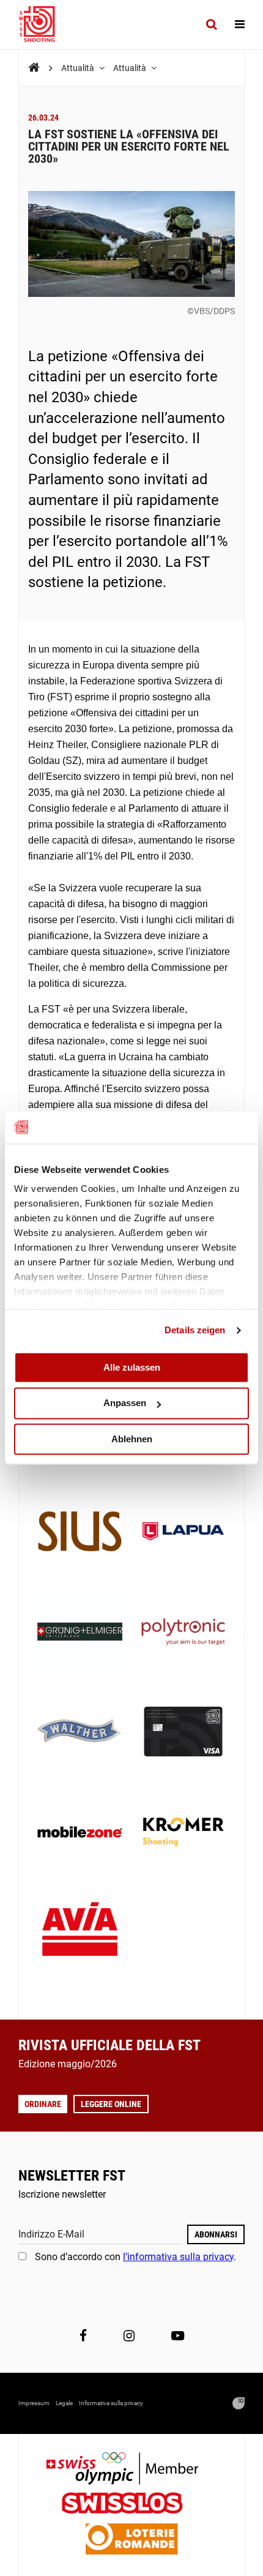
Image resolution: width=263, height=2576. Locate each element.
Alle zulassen (132, 1367)
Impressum (34, 2403)
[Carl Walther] (80, 1733)
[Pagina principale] (43, 24)
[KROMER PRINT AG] (183, 1833)
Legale (64, 2403)
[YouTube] (178, 2336)
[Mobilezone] (80, 1833)
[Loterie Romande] (131, 2540)
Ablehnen (132, 1439)
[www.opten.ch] (239, 2403)
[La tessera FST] (183, 1733)
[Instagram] (129, 2336)
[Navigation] (240, 24)
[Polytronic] (183, 1633)
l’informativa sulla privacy (178, 2257)
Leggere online (111, 2104)
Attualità (79, 68)
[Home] (34, 68)
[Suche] (211, 24)
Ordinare (43, 2104)
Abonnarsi (216, 2234)
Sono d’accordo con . (135, 2257)
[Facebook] (83, 2336)
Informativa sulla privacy (111, 2403)
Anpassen (125, 1403)
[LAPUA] (183, 1533)
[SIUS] (80, 1533)
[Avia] (80, 1933)
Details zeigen (195, 1330)
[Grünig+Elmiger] (80, 1633)
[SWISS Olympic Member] (131, 2470)
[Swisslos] (132, 2505)
